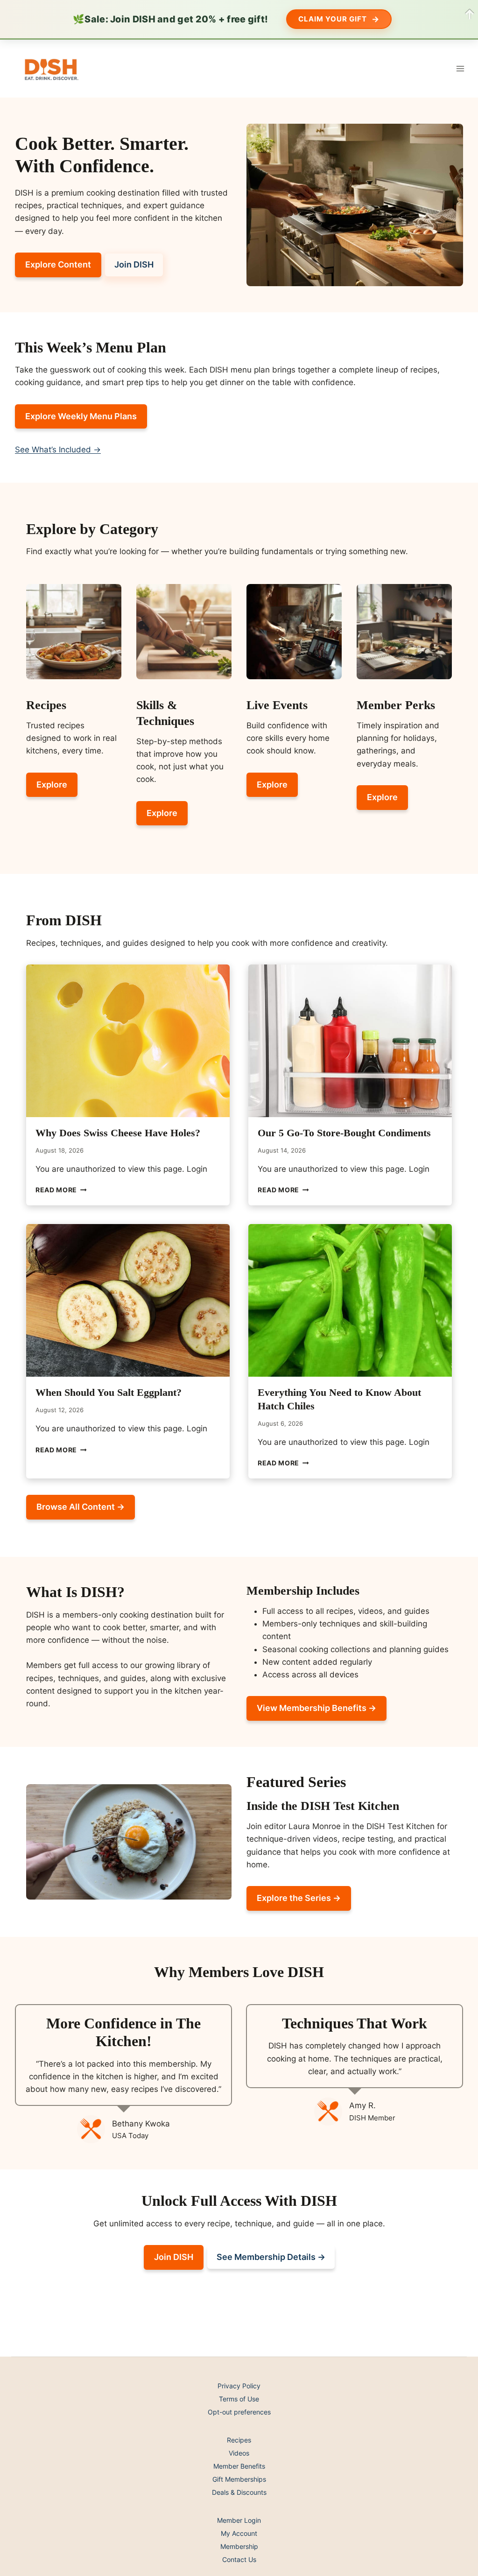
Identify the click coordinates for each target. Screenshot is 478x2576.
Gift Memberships (239, 2479)
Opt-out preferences (239, 2412)
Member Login (239, 2520)
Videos (239, 2453)
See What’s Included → (58, 450)
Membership (239, 2546)
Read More (61, 1190)
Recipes (239, 2440)
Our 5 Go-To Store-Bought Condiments (344, 1133)
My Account (239, 2533)
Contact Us (239, 2559)
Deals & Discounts (239, 2492)
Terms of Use (239, 2399)
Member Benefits (239, 2466)
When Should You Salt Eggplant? (109, 1392)
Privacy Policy (239, 2386)
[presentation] (128, 1041)
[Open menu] (460, 68)
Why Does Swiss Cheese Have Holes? (118, 1133)
